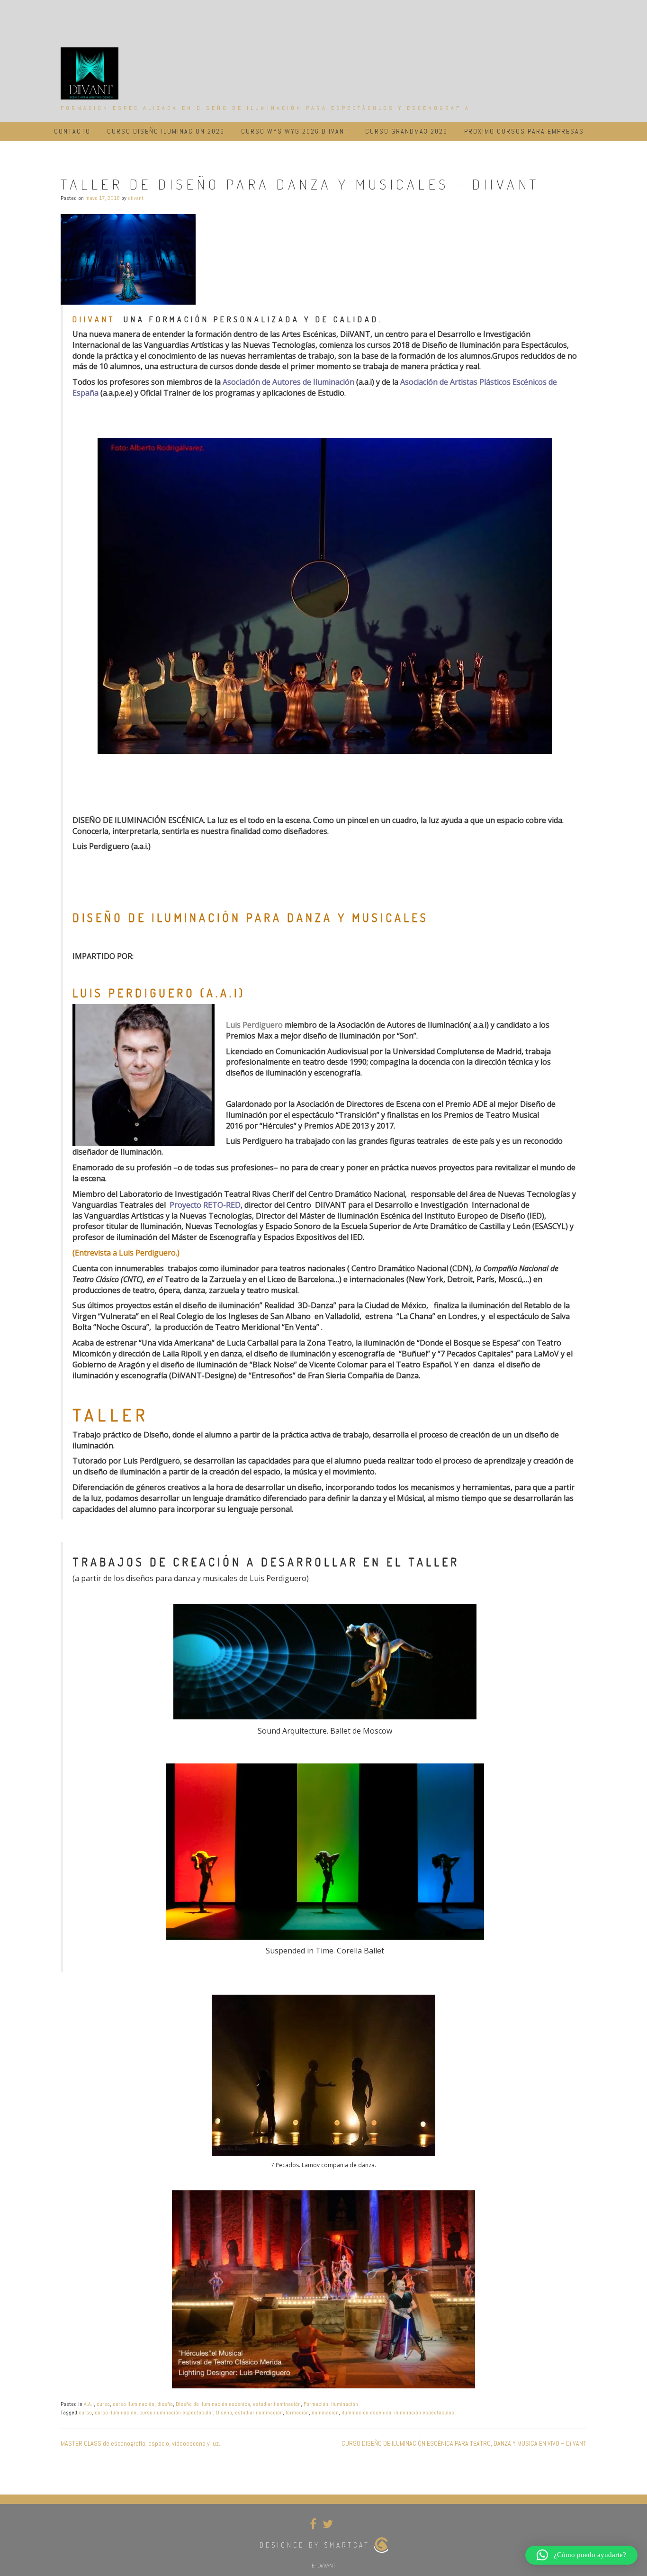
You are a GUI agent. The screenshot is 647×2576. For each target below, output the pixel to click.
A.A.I (89, 2404)
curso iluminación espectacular (176, 2413)
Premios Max (249, 1036)
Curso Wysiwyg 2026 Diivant (295, 131)
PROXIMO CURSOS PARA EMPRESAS (524, 131)
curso (103, 2404)
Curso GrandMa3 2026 (406, 131)
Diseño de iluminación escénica (213, 2404)
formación (297, 2413)
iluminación (345, 2404)
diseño (165, 2404)
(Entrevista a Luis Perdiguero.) (126, 1253)
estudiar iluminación (277, 2404)
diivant (136, 198)
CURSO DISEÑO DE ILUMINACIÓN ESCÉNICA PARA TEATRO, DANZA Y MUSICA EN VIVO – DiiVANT (464, 2443)
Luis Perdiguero (254, 1025)
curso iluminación (134, 2404)
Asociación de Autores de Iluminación (288, 382)
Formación (316, 2404)
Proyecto (186, 1205)
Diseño (224, 2413)
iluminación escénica (366, 2413)
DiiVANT (94, 319)
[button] (581, 2555)
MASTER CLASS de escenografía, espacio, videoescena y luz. (140, 2443)
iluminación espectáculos (424, 2413)
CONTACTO (72, 131)
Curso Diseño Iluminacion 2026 (166, 131)
